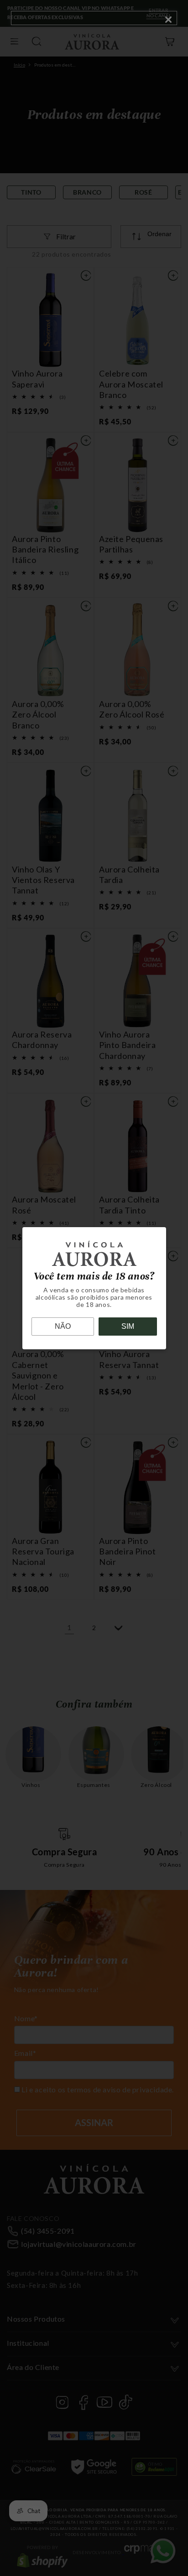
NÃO (63, 1326)
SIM (128, 1326)
